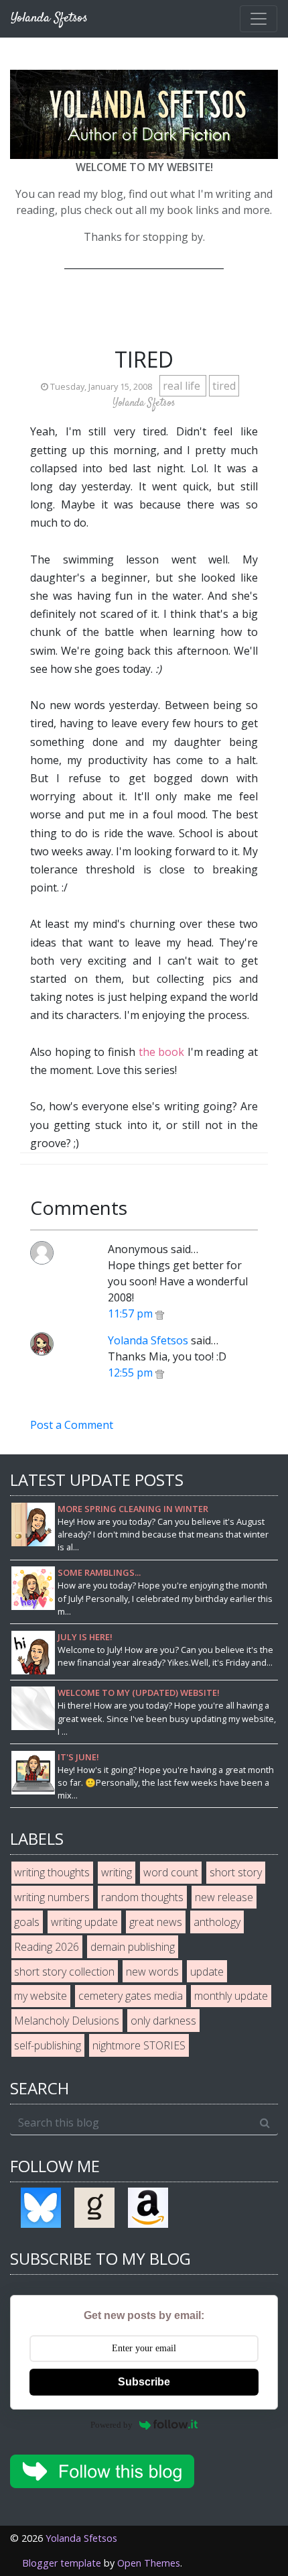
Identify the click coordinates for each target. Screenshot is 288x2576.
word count (171, 1872)
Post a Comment (72, 1425)
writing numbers (52, 1897)
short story (236, 1872)
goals (27, 1922)
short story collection (64, 1972)
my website (41, 1996)
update (207, 1972)
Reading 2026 (47, 1947)
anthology (217, 1922)
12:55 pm (132, 1373)
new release (224, 1897)
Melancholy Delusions (67, 2021)
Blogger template (62, 2563)
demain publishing (133, 1947)
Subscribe (144, 2382)
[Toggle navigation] (259, 19)
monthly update (231, 1996)
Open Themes (149, 2563)
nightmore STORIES (139, 2045)
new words (152, 1972)
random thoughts (142, 1897)
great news (156, 1922)
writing (117, 1872)
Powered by (112, 2425)
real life (183, 386)
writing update (84, 1922)
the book (162, 1052)
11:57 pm (132, 1313)
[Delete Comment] (160, 1313)
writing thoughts (52, 1872)
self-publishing (48, 2045)
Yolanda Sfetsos (148, 1340)
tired (224, 386)
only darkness (163, 2021)
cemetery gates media (131, 1996)
